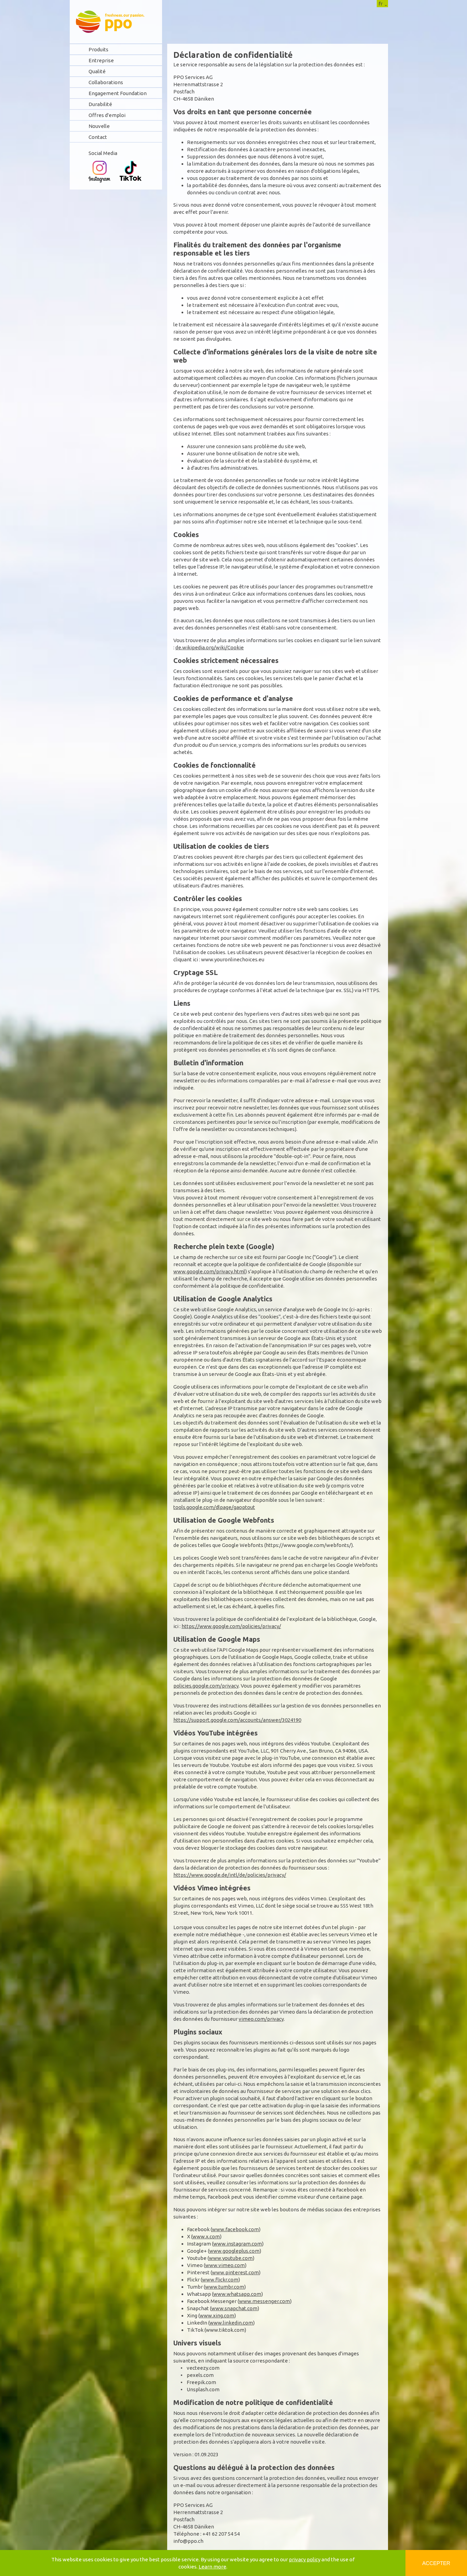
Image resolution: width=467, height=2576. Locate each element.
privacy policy (305, 2559)
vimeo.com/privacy (261, 2019)
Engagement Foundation (118, 93)
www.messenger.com (264, 2301)
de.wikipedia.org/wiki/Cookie (210, 647)
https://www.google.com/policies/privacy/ (231, 1626)
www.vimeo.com (225, 2265)
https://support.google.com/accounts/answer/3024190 (237, 1720)
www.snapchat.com (234, 2308)
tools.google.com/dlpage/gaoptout (214, 1507)
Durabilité (100, 104)
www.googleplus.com (234, 2251)
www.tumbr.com (225, 2287)
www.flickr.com (220, 2280)
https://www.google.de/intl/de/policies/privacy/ (230, 1875)
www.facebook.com (235, 2229)
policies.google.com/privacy (206, 1686)
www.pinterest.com (235, 2272)
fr (381, 4)
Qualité (97, 71)
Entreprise (101, 60)
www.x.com (206, 2236)
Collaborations (106, 82)
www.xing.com (217, 2315)
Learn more (212, 2567)
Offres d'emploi (107, 115)
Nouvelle (99, 126)
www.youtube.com (231, 2258)
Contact (98, 137)
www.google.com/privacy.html (209, 1271)
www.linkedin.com (231, 2323)
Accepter (436, 2563)
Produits (98, 49)
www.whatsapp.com (237, 2294)
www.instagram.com (238, 2244)
